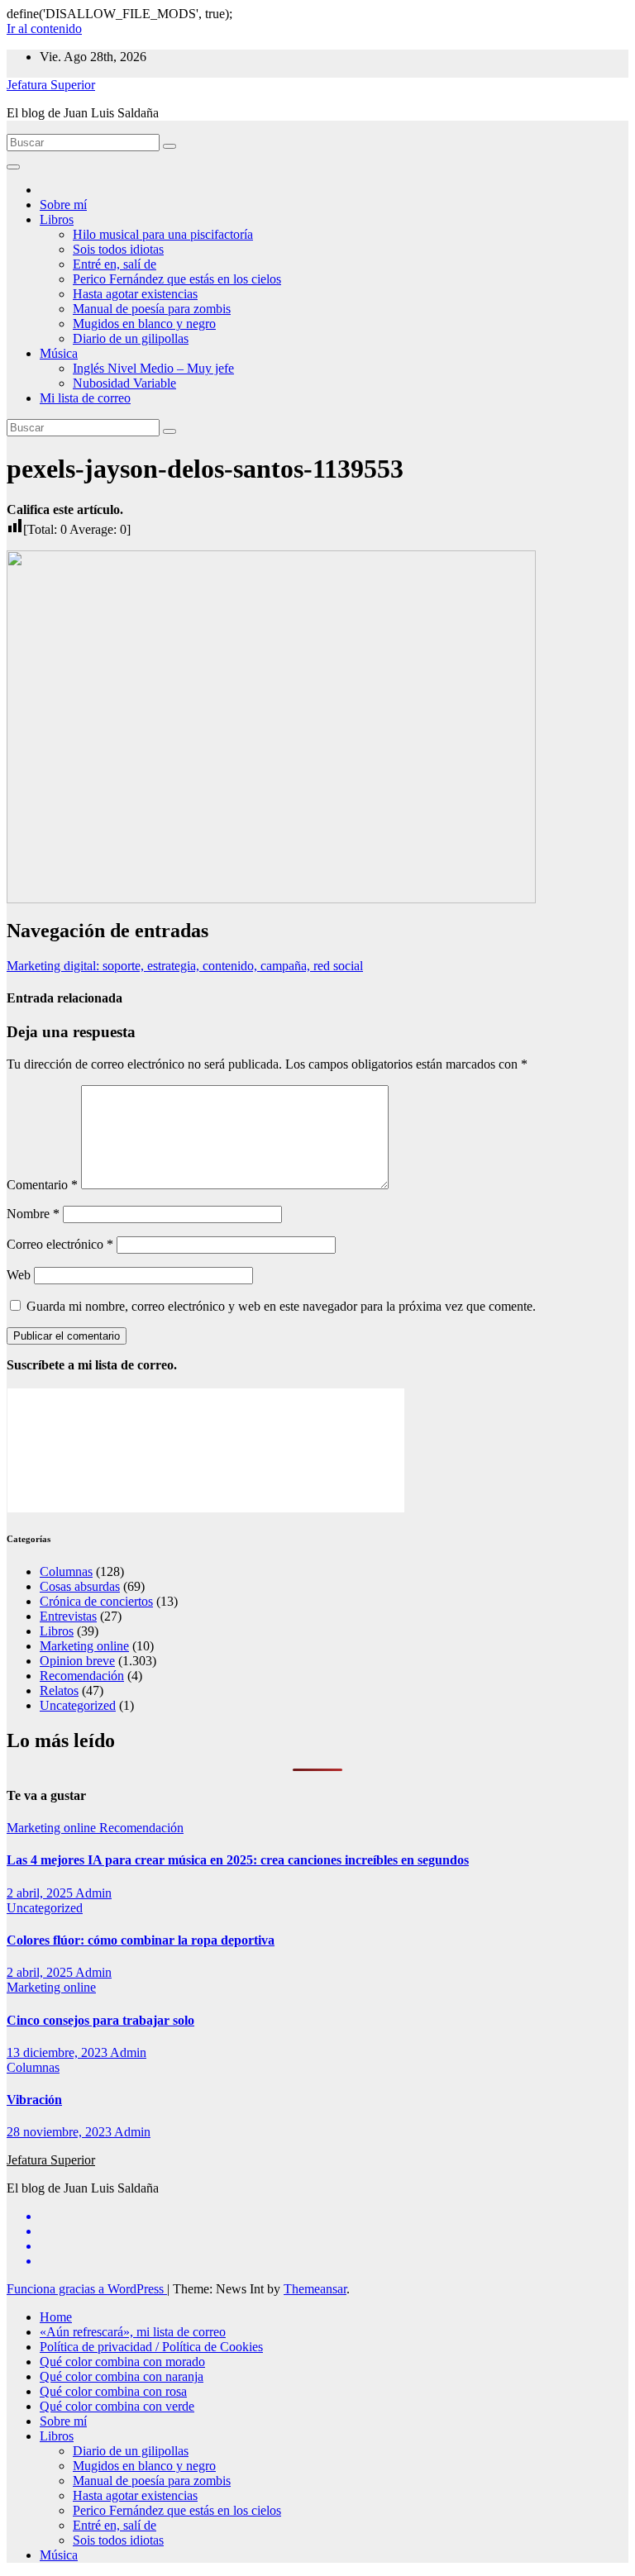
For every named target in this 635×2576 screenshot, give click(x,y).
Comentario (42, 1185)
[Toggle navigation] (13, 167)
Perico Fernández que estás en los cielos (177, 279)
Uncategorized (78, 1705)
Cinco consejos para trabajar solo (100, 2020)
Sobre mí (63, 205)
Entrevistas (68, 1616)
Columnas (66, 1571)
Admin (93, 1893)
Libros (57, 219)
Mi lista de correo (85, 398)
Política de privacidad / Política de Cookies (151, 2347)
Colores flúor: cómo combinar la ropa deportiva (141, 1940)
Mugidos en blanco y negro (144, 324)
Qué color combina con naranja (122, 2376)
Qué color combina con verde (117, 2406)
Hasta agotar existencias (135, 294)
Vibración (34, 2100)
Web (19, 1275)
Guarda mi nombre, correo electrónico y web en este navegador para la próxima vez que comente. (281, 1306)
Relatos (59, 1690)
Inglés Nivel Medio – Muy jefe (153, 368)
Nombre (33, 1214)
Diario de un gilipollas (131, 338)
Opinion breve (77, 1661)
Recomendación (82, 1676)
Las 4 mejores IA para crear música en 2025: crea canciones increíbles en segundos (238, 1860)
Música (59, 353)
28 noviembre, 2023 (60, 2132)
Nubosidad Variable (124, 383)
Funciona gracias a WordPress (87, 2289)
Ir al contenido (44, 29)
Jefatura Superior (51, 85)
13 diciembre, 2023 (58, 2052)
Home (56, 2317)
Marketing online (84, 1646)
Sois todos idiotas (118, 249)
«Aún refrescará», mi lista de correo (133, 2332)
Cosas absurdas (80, 1586)
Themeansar (315, 2289)
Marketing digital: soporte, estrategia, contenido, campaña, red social (185, 966)
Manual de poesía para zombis (152, 309)
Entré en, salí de (115, 264)
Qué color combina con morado (122, 2362)
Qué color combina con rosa (113, 2391)
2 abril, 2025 (41, 1893)
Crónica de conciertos (96, 1601)
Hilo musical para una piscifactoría (163, 234)
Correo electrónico (60, 1244)
